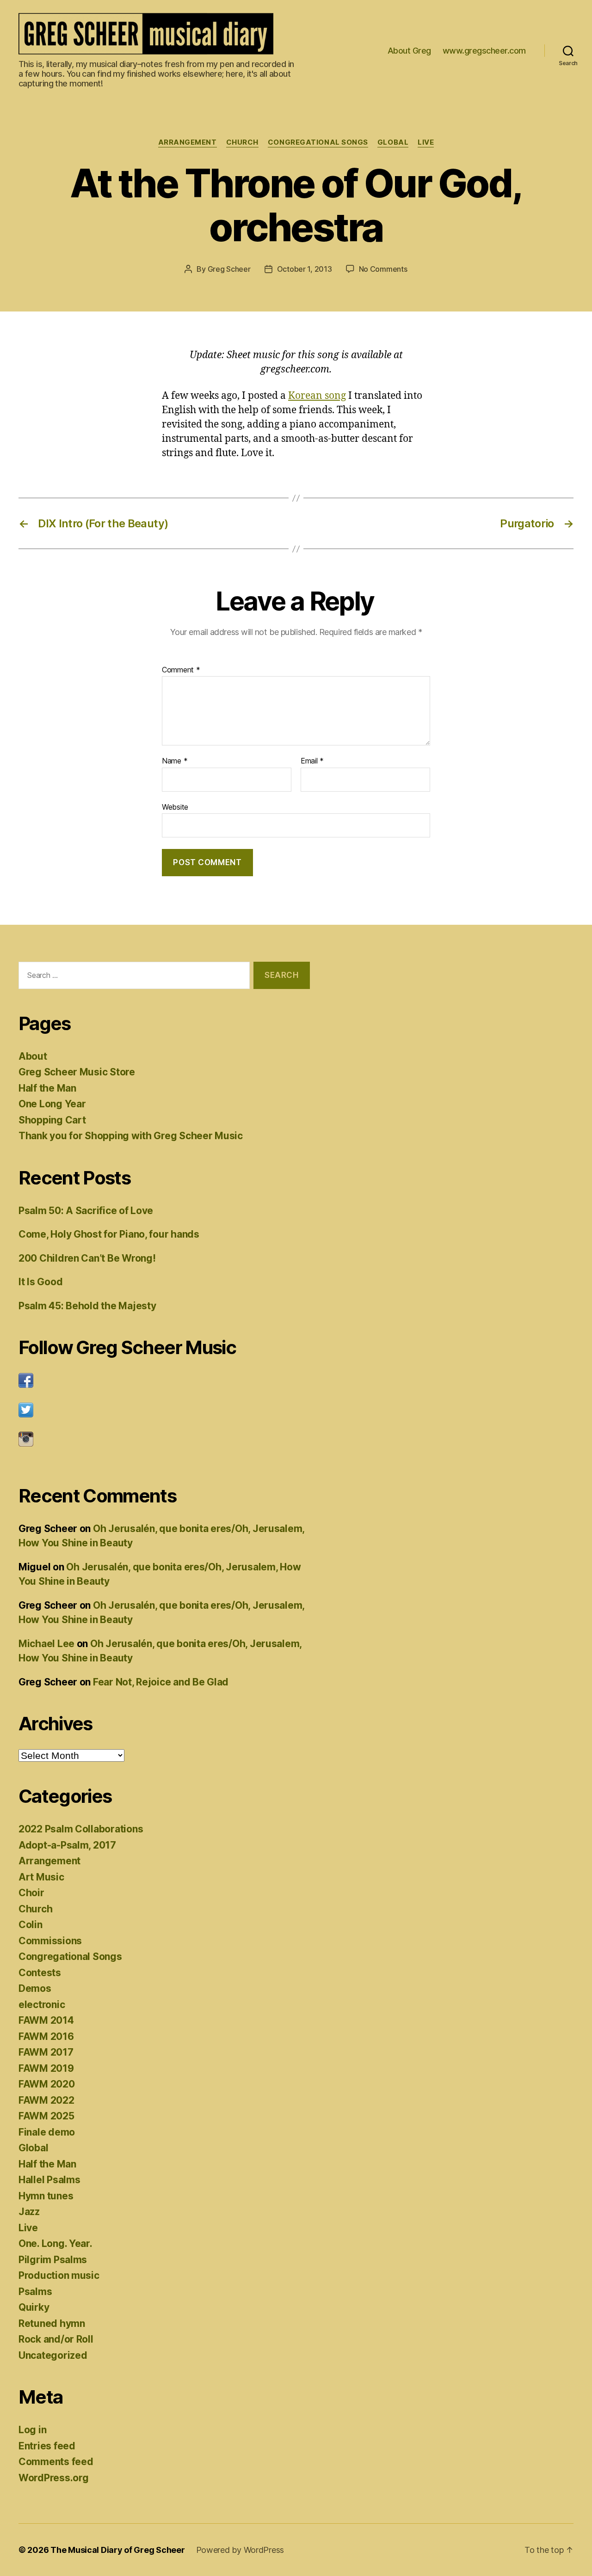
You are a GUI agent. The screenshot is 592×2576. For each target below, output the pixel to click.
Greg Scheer (229, 269)
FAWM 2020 (47, 2084)
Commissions (50, 1941)
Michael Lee (46, 1644)
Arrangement (188, 142)
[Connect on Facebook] (164, 1380)
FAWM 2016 (46, 2036)
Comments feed (56, 2462)
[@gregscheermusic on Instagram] (164, 1439)
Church (242, 142)
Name (175, 761)
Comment (181, 670)
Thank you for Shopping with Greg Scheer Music (131, 1136)
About (33, 1056)
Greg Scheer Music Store (77, 1072)
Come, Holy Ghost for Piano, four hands (109, 1234)
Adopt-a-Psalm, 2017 (67, 1845)
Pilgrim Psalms (53, 2260)
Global (393, 142)
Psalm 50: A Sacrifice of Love (86, 1211)
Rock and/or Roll (56, 2339)
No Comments (383, 269)
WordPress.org (54, 2478)
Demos (35, 1988)
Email (312, 761)
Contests (40, 1973)
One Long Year (52, 1104)
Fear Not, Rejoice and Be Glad (161, 1682)
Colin (31, 1925)
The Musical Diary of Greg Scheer (117, 2550)
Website (175, 807)
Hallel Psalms (49, 2180)
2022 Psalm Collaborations (81, 1829)
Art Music (41, 1877)
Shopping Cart (52, 1120)
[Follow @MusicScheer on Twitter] (164, 1410)
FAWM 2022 (46, 2100)
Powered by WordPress (240, 2550)
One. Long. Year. (55, 2243)
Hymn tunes (46, 2196)
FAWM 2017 (46, 2052)
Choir (31, 1893)
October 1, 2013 (305, 269)
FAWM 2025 (46, 2116)
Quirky (34, 2307)
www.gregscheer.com (484, 51)
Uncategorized (53, 2355)
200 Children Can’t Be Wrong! (87, 1258)
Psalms (35, 2292)
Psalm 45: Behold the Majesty (87, 1306)
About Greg (409, 51)
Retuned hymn (52, 2323)
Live (426, 142)
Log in (32, 2430)
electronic (42, 2005)
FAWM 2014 (46, 2020)
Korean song (317, 396)
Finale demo (47, 2132)
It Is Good (40, 1282)
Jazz (29, 2212)
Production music (59, 2275)
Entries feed (47, 2446)
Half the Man (47, 1088)
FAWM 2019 (46, 2068)
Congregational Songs (318, 142)
